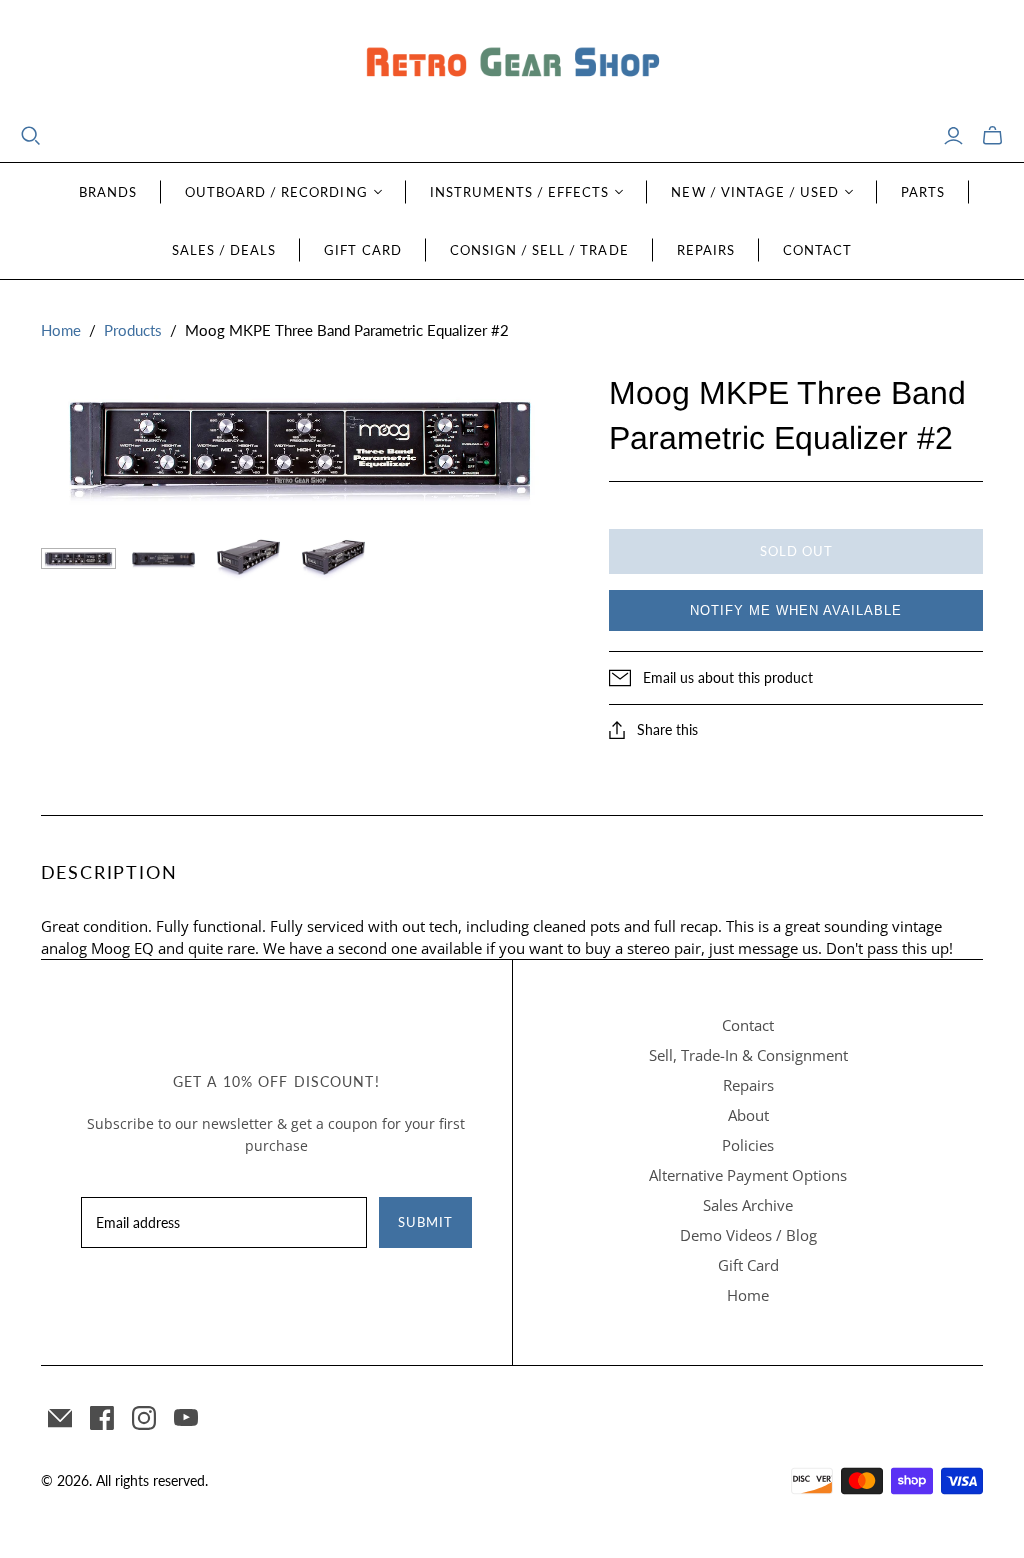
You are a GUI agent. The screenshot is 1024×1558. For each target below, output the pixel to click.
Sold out (796, 551)
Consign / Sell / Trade (539, 250)
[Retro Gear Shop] (512, 62)
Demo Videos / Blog (748, 1235)
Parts (923, 192)
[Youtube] (186, 1418)
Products (133, 330)
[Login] (953, 136)
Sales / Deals (224, 250)
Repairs (706, 250)
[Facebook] (102, 1418)
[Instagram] (144, 1418)
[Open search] (31, 136)
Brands (108, 192)
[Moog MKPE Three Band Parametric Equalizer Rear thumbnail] (163, 558)
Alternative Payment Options (748, 1175)
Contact (817, 250)
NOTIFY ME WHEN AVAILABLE (796, 610)
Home (61, 330)
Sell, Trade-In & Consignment (748, 1055)
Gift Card (362, 250)
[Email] (60, 1418)
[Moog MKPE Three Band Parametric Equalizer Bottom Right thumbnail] (333, 558)
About (748, 1115)
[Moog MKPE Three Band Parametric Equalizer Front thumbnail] (78, 558)
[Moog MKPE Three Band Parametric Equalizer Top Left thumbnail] (248, 558)
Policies (748, 1145)
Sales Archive (748, 1205)
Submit (425, 1222)
